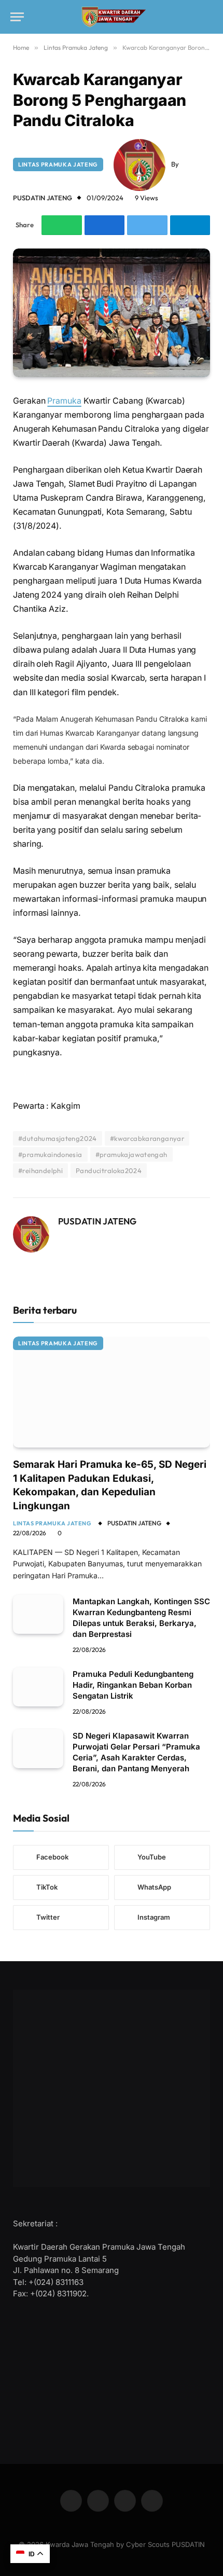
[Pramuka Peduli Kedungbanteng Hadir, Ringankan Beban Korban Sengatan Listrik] (38, 1687)
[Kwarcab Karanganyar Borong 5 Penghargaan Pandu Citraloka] (112, 313)
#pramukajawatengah (131, 1154)
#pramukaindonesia (50, 1154)
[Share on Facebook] (105, 225)
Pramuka (64, 401)
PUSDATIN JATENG (43, 198)
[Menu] (17, 17)
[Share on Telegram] (190, 225)
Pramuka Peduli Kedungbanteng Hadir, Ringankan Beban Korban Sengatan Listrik (133, 1685)
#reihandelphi (40, 1170)
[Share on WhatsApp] (62, 225)
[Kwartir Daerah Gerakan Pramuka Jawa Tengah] (112, 17)
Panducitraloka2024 (109, 1170)
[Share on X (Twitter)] (147, 225)
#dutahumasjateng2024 (58, 1138)
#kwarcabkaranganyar (147, 1138)
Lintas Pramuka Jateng (58, 164)
